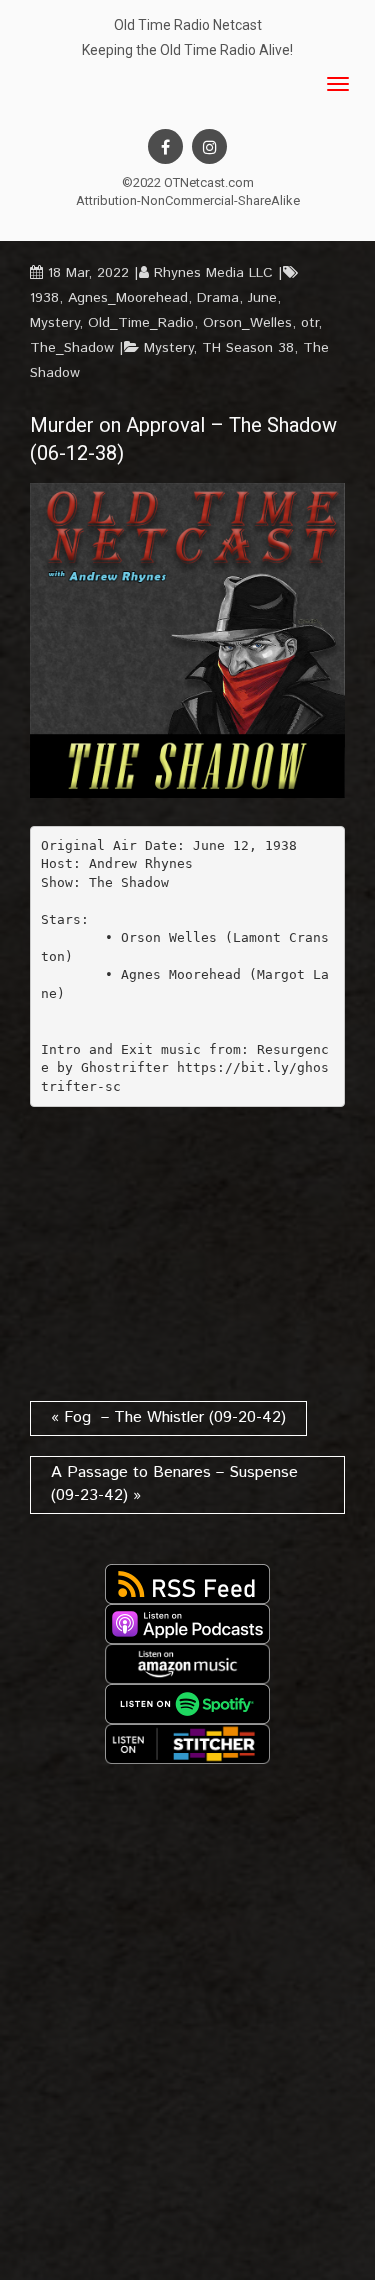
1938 (44, 298)
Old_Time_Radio (141, 323)
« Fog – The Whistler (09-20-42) (168, 1417)
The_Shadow (72, 348)
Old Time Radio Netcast (188, 25)
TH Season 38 (248, 348)
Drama (218, 298)
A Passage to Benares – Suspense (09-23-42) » (174, 1484)
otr (309, 323)
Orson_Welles (247, 323)
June (262, 298)
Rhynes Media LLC (213, 273)
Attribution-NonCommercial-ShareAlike (188, 200)
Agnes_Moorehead (128, 298)
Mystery (54, 323)
